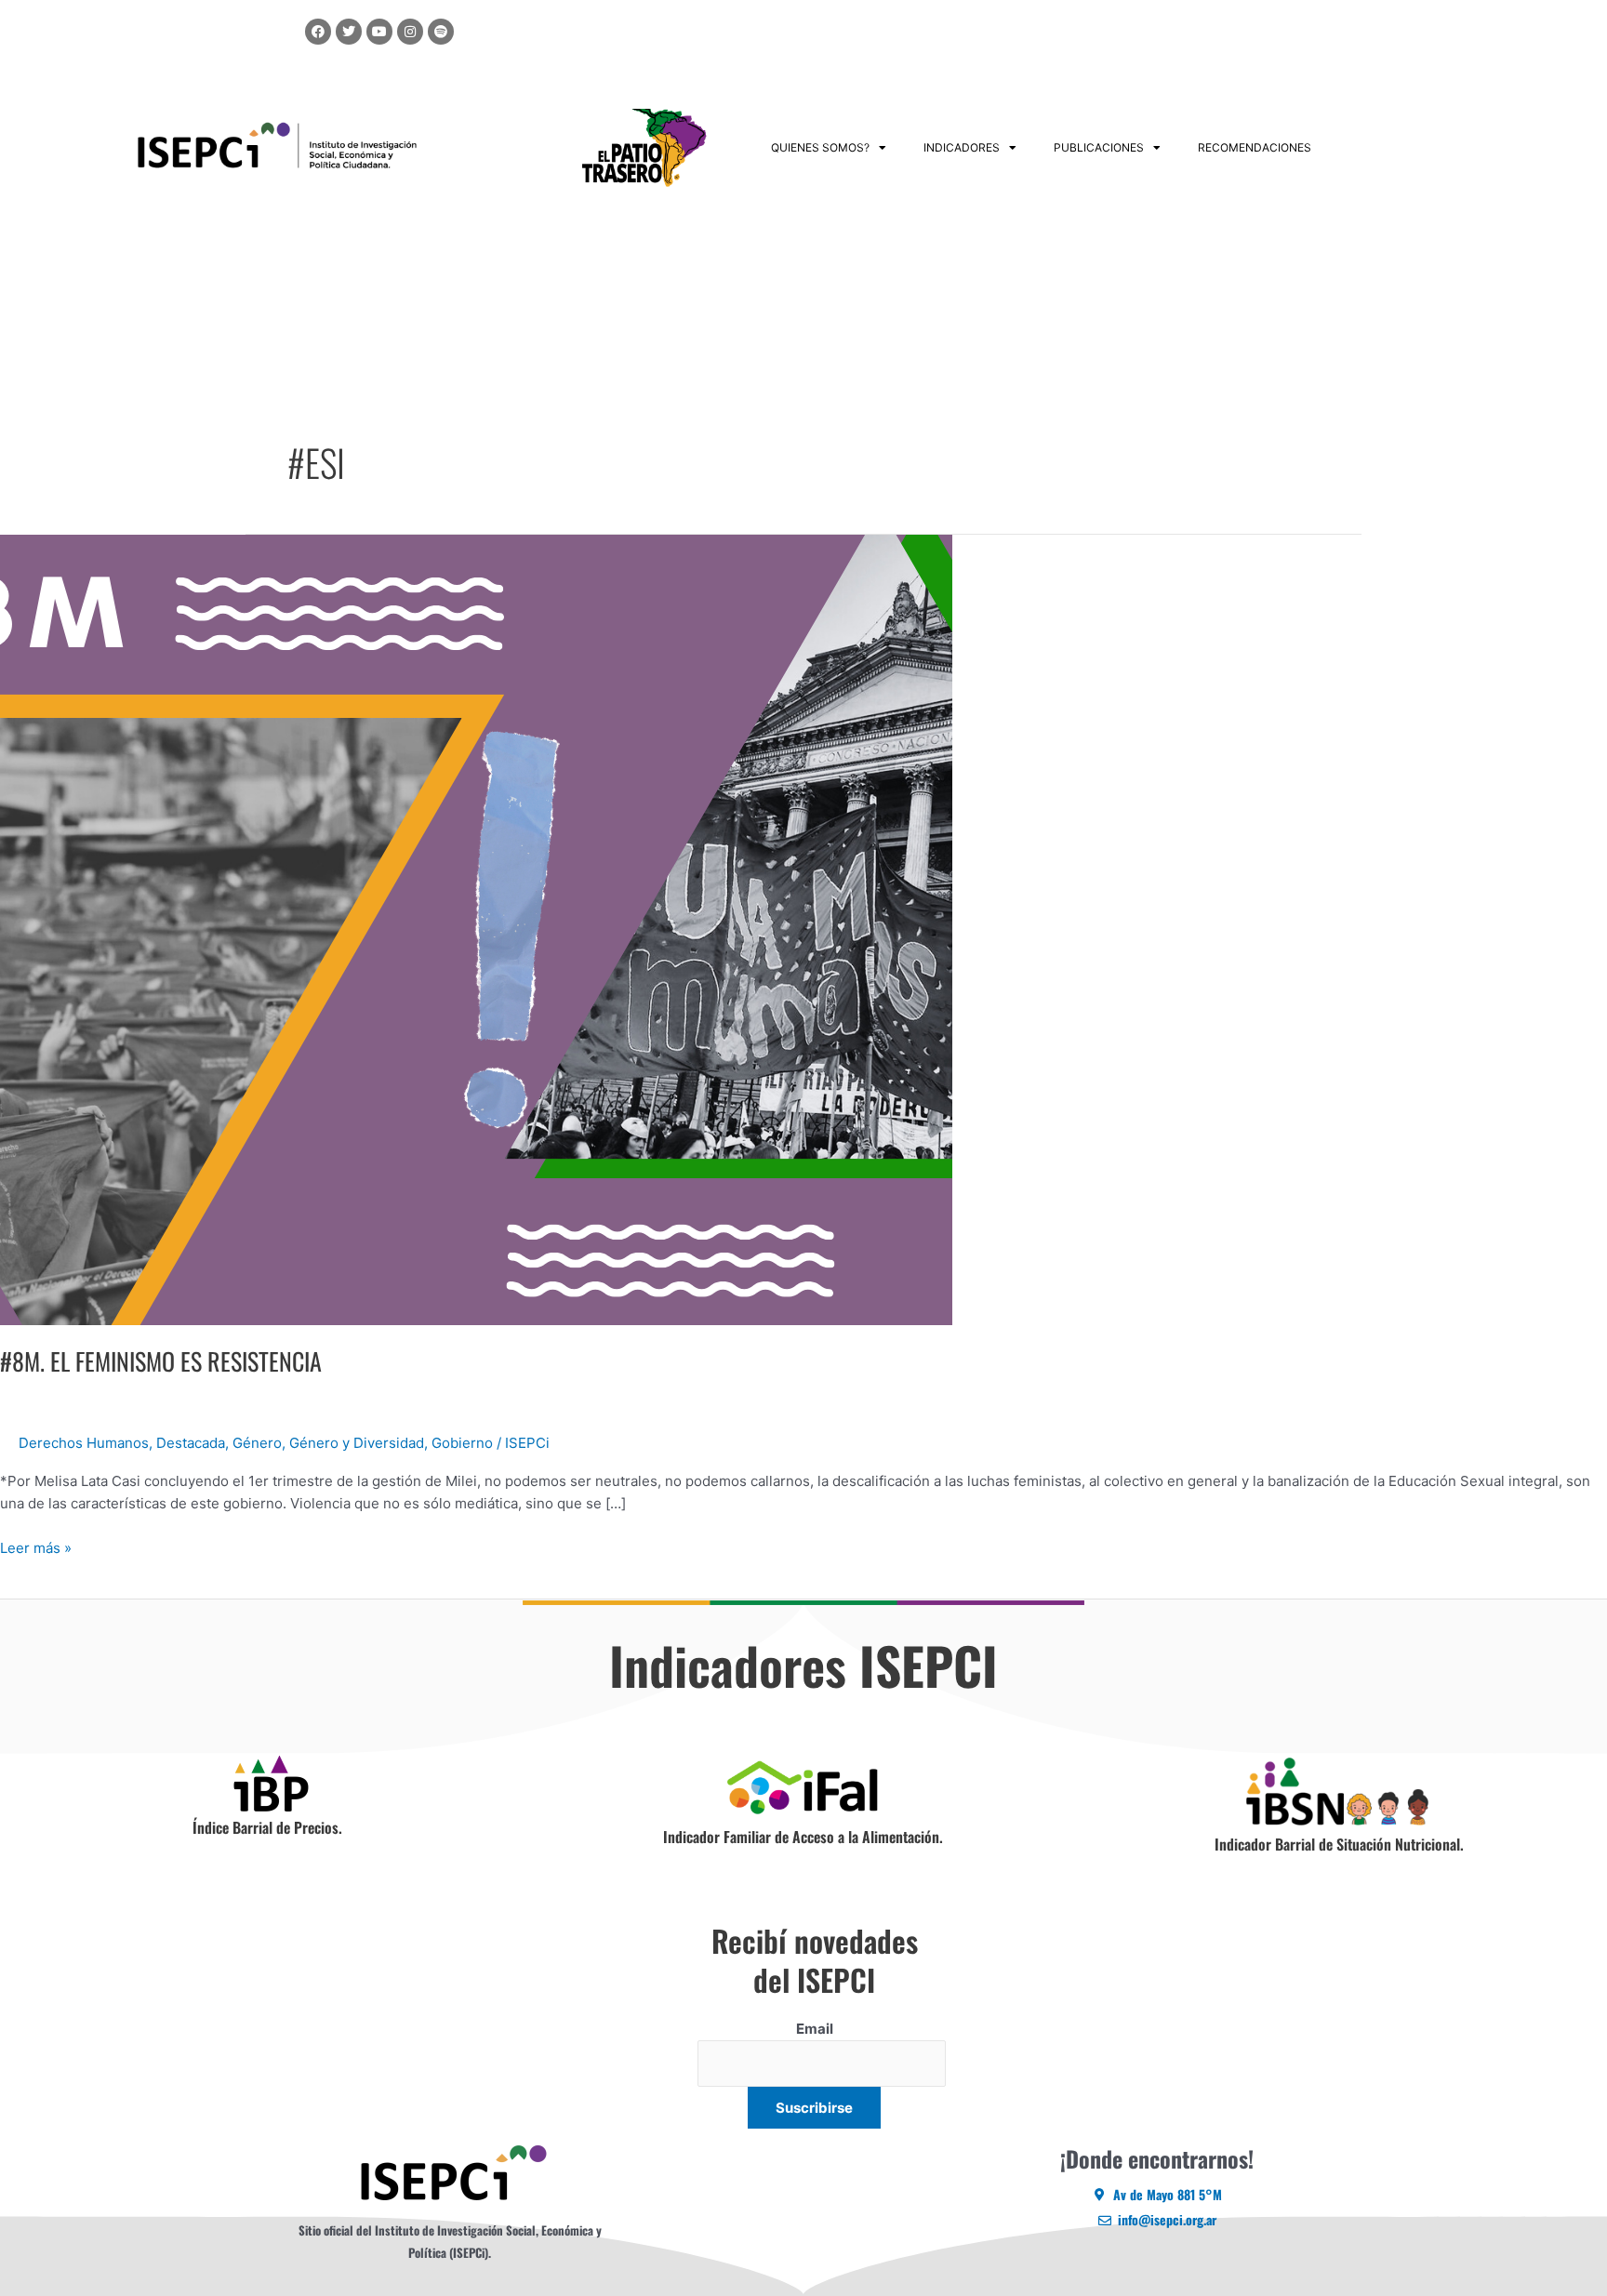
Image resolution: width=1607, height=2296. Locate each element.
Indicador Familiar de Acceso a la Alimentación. (803, 1837)
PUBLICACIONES (1099, 147)
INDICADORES (962, 147)
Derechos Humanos (84, 1443)
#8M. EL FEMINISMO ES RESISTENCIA (161, 1361)
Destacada (191, 1443)
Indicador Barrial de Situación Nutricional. (1339, 1844)
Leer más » (36, 1547)
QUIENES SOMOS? (820, 147)
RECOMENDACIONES (1255, 147)
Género (257, 1443)
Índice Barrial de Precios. (267, 1827)
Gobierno (462, 1443)
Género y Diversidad (357, 1443)
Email (815, 2029)
